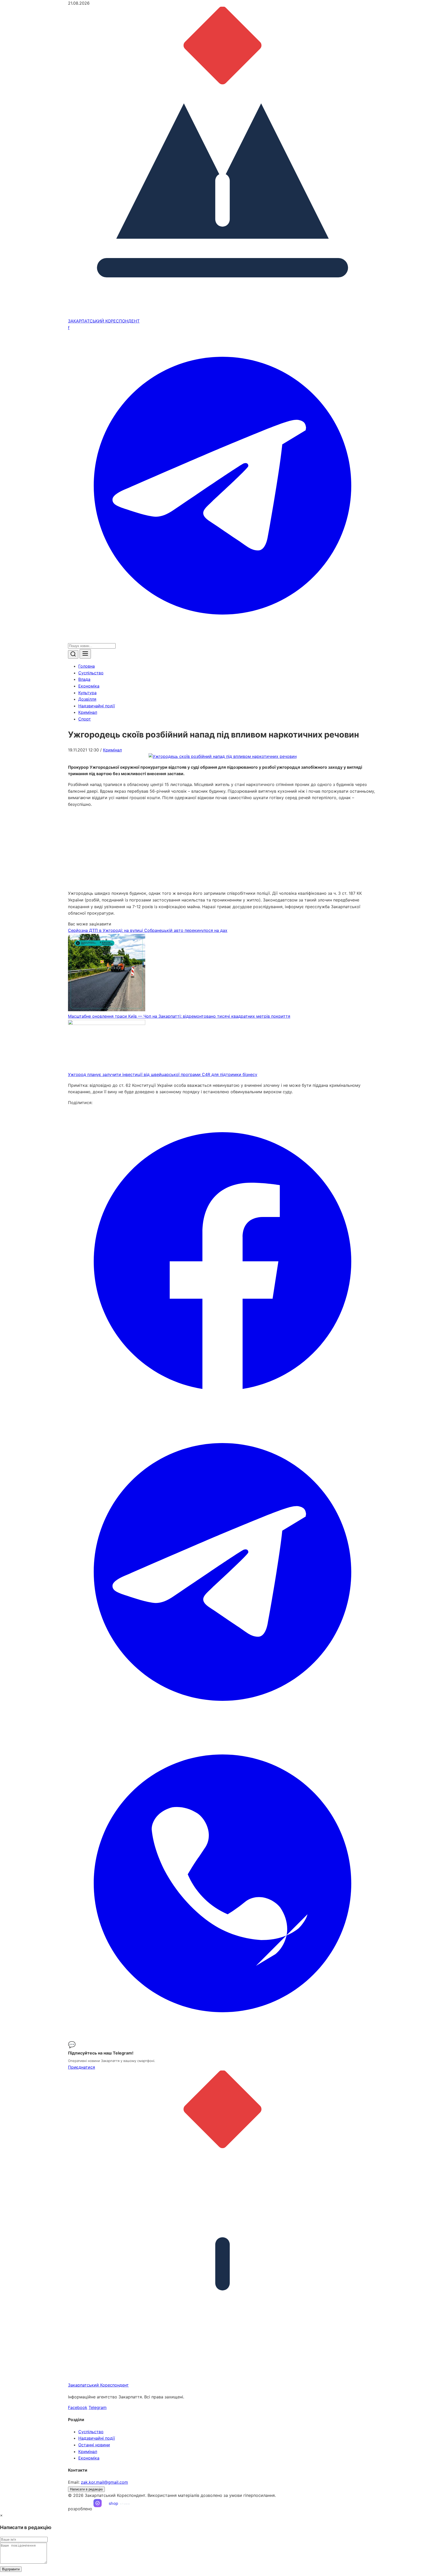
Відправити (11, 2569)
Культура (87, 693)
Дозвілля (87, 699)
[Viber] (222, 2036)
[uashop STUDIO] (117, 2509)
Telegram (98, 2407)
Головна (87, 666)
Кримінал (88, 712)
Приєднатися (82, 2067)
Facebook (78, 2407)
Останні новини (94, 2445)
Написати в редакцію (86, 2489)
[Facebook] (222, 1414)
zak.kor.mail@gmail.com (104, 2482)
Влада (84, 679)
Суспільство (91, 673)
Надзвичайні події (97, 706)
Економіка (89, 686)
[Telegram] (222, 639)
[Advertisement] (222, 849)
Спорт (85, 719)
